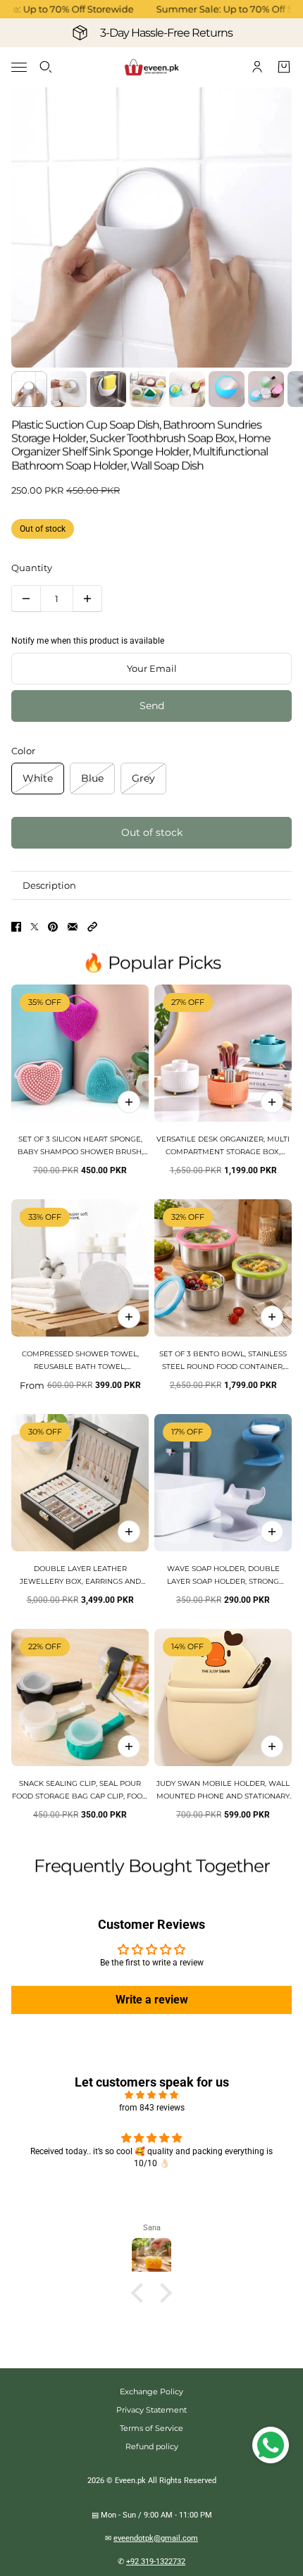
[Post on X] (35, 927)
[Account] (257, 67)
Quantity (32, 568)
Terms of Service (151, 2428)
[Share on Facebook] (16, 927)
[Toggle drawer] (19, 67)
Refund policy (152, 2446)
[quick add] (129, 1102)
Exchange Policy (151, 2391)
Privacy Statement (151, 2410)
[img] (151, 2095)
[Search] (46, 67)
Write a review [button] (152, 2000)
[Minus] (26, 599)
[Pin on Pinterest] (53, 927)
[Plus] (87, 599)
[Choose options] (272, 1102)
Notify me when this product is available (88, 641)
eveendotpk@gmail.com (156, 2538)
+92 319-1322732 (156, 2562)
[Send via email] (73, 927)
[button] (92, 927)
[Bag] (284, 67)
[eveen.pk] (151, 67)
